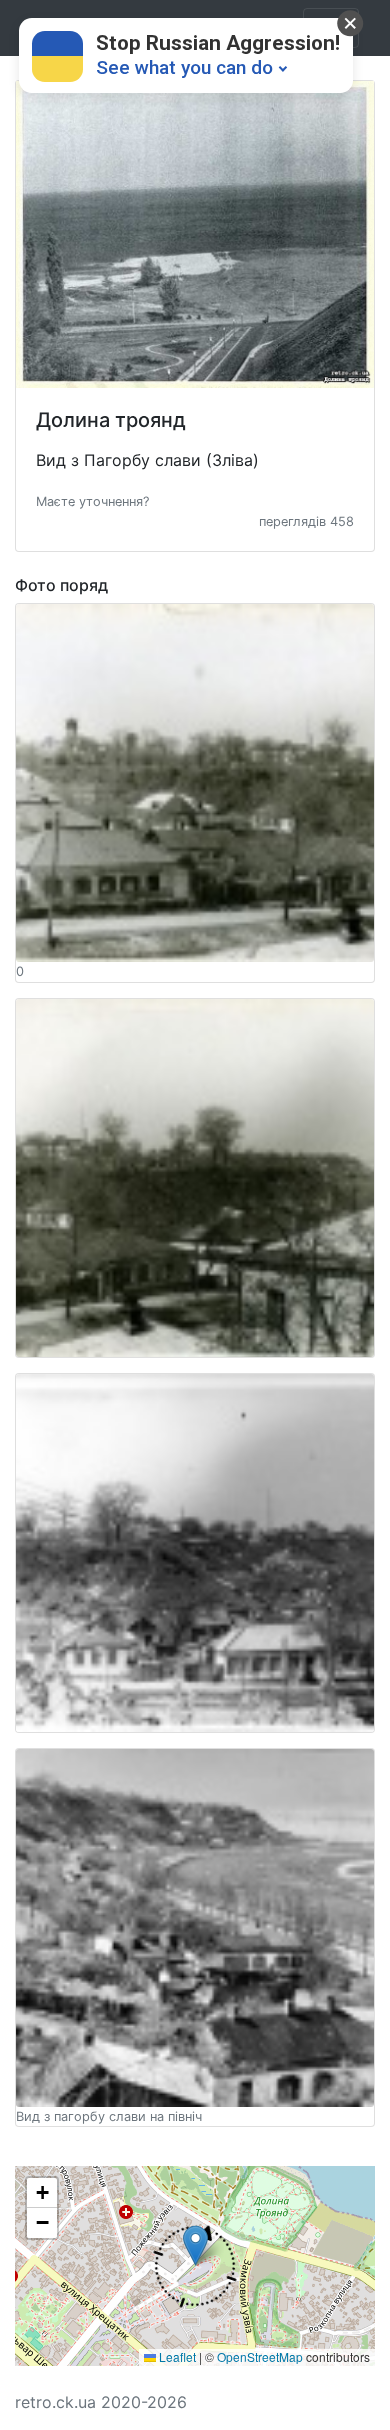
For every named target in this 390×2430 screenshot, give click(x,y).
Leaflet (176, 2356)
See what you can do (184, 67)
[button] (92, 500)
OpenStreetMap (260, 2356)
